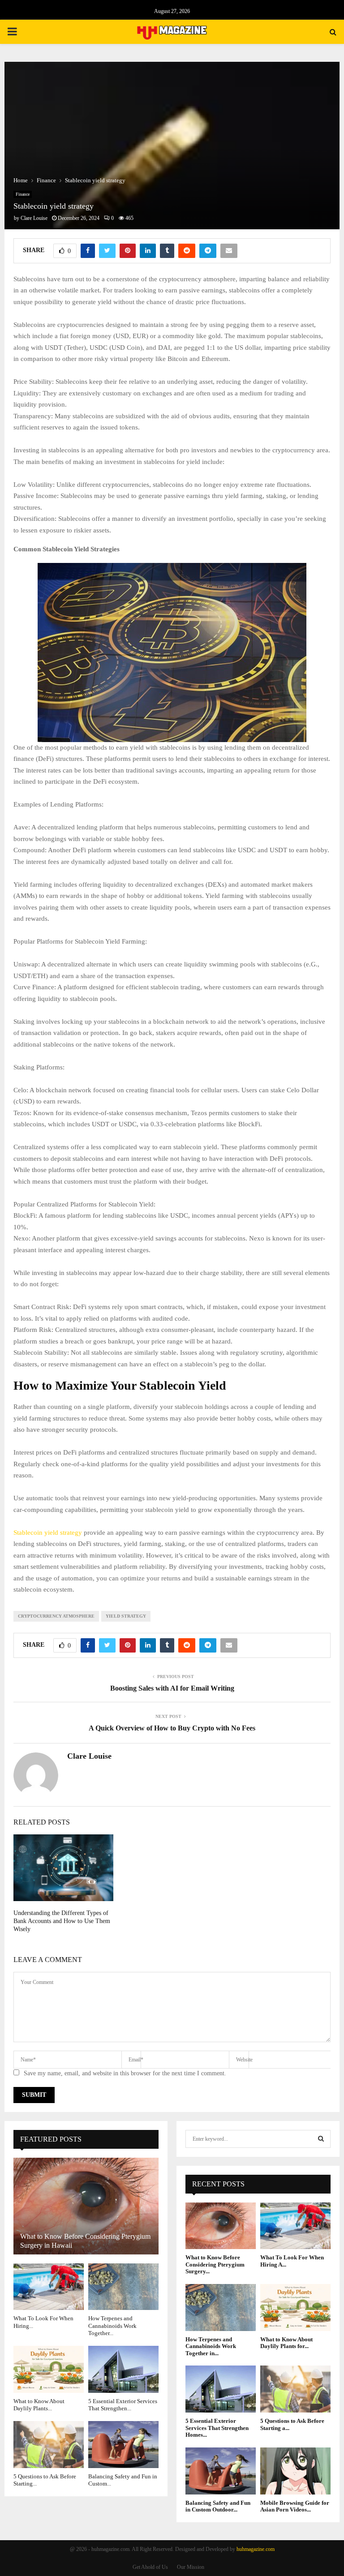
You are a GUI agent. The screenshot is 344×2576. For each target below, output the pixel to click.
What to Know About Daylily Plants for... (286, 2343)
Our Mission (191, 2567)
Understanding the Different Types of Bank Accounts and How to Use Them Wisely (62, 1921)
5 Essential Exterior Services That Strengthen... (123, 2405)
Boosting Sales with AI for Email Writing (172, 1688)
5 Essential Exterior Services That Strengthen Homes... (217, 2428)
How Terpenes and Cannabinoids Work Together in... (211, 2346)
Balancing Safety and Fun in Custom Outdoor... (218, 2506)
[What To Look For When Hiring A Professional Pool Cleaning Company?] (49, 2287)
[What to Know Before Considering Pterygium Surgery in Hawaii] (86, 2206)
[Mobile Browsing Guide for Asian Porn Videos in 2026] (295, 2471)
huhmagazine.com (256, 2549)
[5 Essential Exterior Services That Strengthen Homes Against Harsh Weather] (123, 2369)
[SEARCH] (321, 2139)
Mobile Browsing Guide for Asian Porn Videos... (295, 2506)
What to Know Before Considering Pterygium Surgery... (215, 2264)
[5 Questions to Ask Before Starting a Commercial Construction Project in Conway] (49, 2445)
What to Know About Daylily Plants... (39, 2405)
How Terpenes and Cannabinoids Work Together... (112, 2326)
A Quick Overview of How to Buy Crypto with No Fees (172, 1728)
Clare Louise (34, 218)
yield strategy (126, 1616)
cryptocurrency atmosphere (56, 1616)
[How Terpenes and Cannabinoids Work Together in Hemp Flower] (123, 2287)
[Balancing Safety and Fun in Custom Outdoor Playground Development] (123, 2445)
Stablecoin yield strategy (48, 1533)
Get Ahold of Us (150, 2567)
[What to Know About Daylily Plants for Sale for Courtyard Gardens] (49, 2369)
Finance (23, 194)
